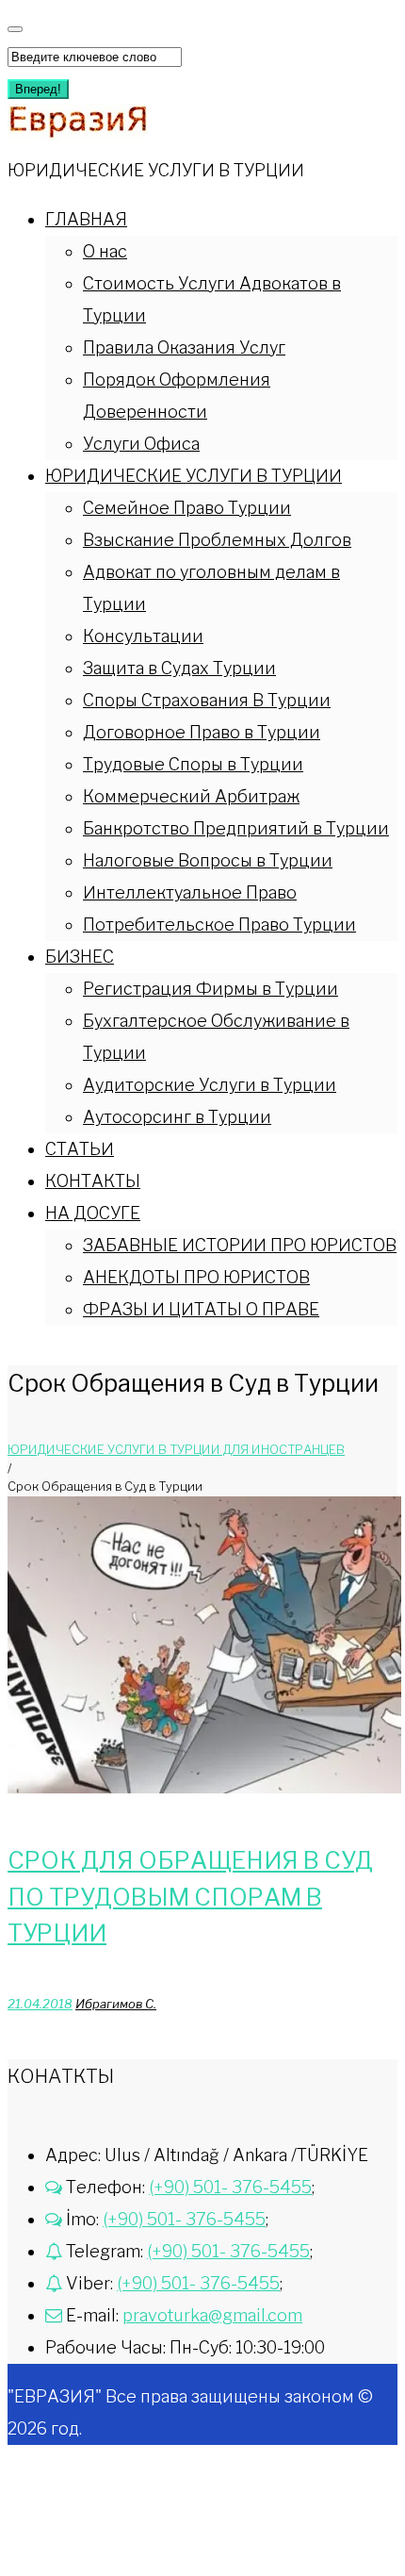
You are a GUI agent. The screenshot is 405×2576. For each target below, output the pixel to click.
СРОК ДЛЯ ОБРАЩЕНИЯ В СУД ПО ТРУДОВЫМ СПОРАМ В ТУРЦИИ (190, 1897)
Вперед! (38, 89)
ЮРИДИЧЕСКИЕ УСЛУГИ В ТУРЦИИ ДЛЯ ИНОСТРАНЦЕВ (176, 1449)
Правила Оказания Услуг (184, 347)
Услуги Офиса (141, 444)
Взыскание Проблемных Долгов (217, 540)
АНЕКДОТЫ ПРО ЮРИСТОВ (196, 1277)
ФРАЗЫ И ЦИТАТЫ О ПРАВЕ (201, 1309)
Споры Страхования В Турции (207, 700)
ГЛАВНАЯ (86, 219)
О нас (105, 251)
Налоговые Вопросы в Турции (208, 860)
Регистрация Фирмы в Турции (211, 989)
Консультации (143, 636)
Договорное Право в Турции (202, 732)
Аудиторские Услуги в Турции (210, 1085)
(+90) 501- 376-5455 (230, 2187)
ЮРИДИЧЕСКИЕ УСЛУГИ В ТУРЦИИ (194, 476)
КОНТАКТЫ (93, 1181)
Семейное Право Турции (187, 508)
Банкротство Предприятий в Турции (236, 828)
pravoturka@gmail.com (212, 2315)
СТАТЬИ (80, 1149)
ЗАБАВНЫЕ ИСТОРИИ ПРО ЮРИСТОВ (240, 1245)
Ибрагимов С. (116, 2004)
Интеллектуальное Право (190, 892)
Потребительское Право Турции (219, 925)
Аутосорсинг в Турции (177, 1117)
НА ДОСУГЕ (93, 1213)
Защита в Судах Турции (179, 668)
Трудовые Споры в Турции (193, 764)
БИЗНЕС (80, 957)
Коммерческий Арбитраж (191, 796)
